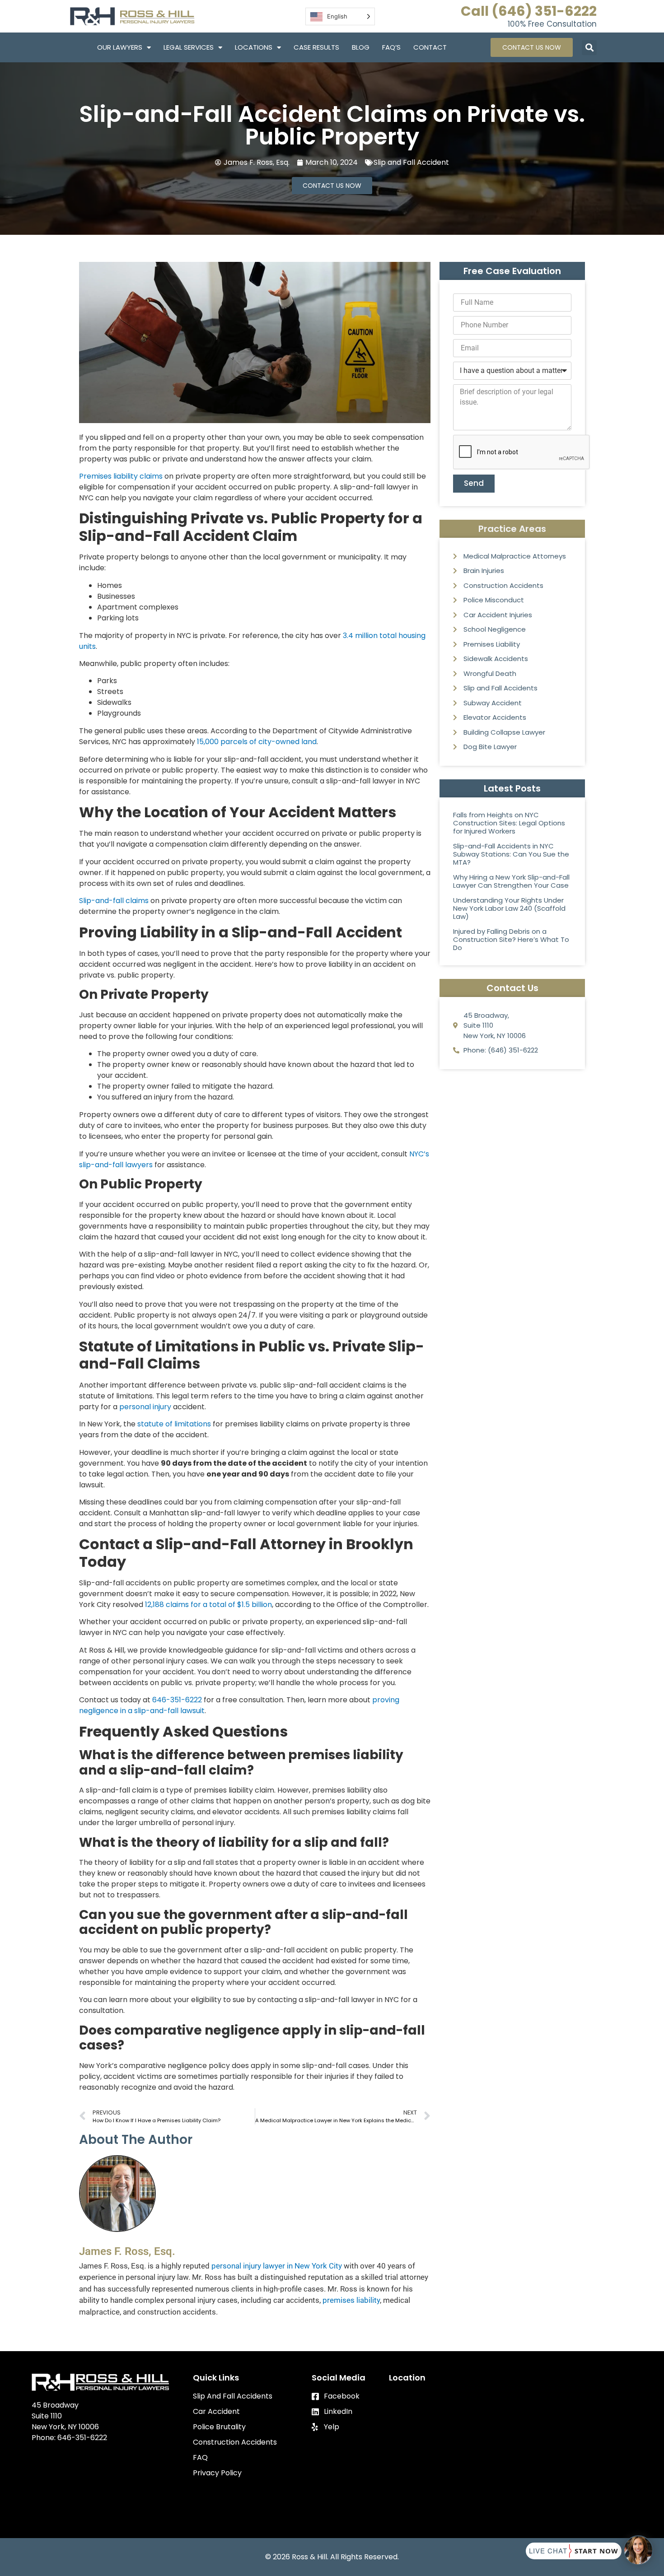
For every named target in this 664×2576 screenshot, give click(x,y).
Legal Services (189, 47)
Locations (254, 47)
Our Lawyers (120, 47)
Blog (361, 47)
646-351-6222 (177, 1700)
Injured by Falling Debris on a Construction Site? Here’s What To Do (511, 939)
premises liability (351, 2300)
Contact (430, 47)
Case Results (316, 47)
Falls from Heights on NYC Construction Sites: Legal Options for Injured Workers (509, 823)
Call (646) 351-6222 (529, 11)
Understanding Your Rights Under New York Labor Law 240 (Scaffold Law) (509, 908)
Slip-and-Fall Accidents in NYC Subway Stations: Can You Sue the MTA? (511, 854)
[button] (589, 48)
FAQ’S (391, 47)
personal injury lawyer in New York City (277, 2266)
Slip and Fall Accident (411, 162)
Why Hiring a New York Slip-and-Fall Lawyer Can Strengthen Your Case (511, 881)
